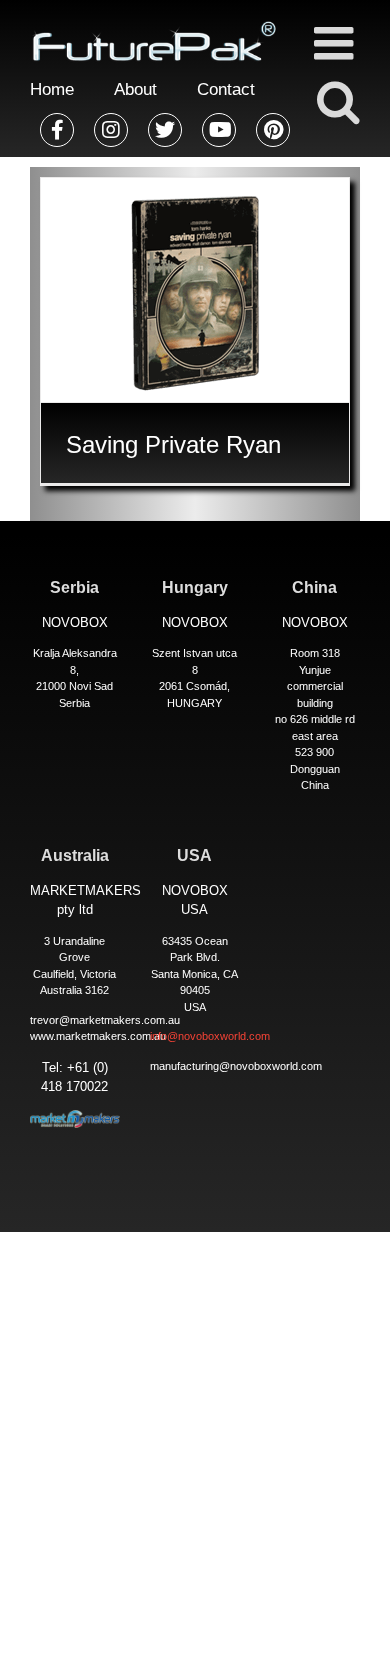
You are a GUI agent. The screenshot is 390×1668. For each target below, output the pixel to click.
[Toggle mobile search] (337, 101)
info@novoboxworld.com (210, 1036)
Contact (226, 89)
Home (52, 89)
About (135, 89)
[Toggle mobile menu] (337, 43)
